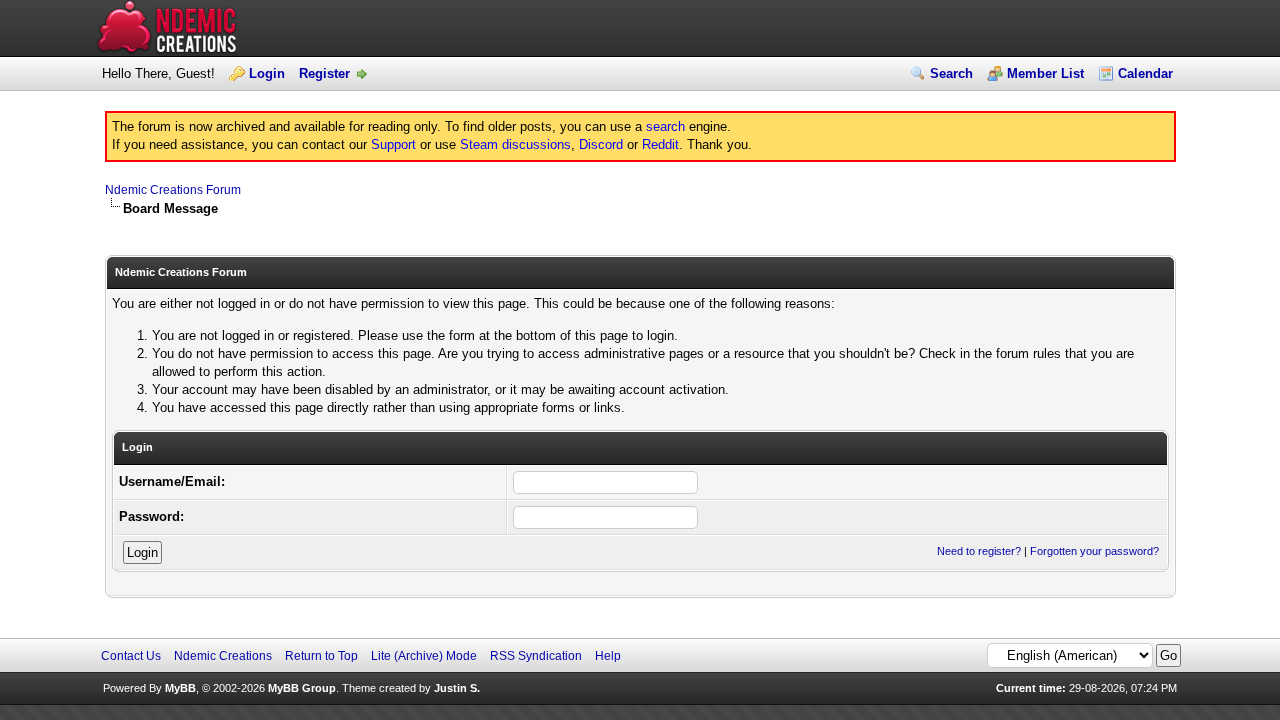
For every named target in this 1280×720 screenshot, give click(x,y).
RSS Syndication (536, 656)
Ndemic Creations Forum (173, 190)
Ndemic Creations (223, 656)
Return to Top (321, 656)
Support (393, 144)
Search (951, 73)
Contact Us (131, 656)
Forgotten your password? (1094, 551)
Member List (1045, 73)
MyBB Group (302, 688)
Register (324, 73)
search (665, 126)
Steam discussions (515, 144)
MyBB (180, 688)
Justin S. (457, 688)
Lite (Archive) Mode (424, 656)
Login (267, 73)
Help (608, 656)
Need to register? (979, 551)
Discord (601, 144)
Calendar (1145, 73)
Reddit (660, 144)
